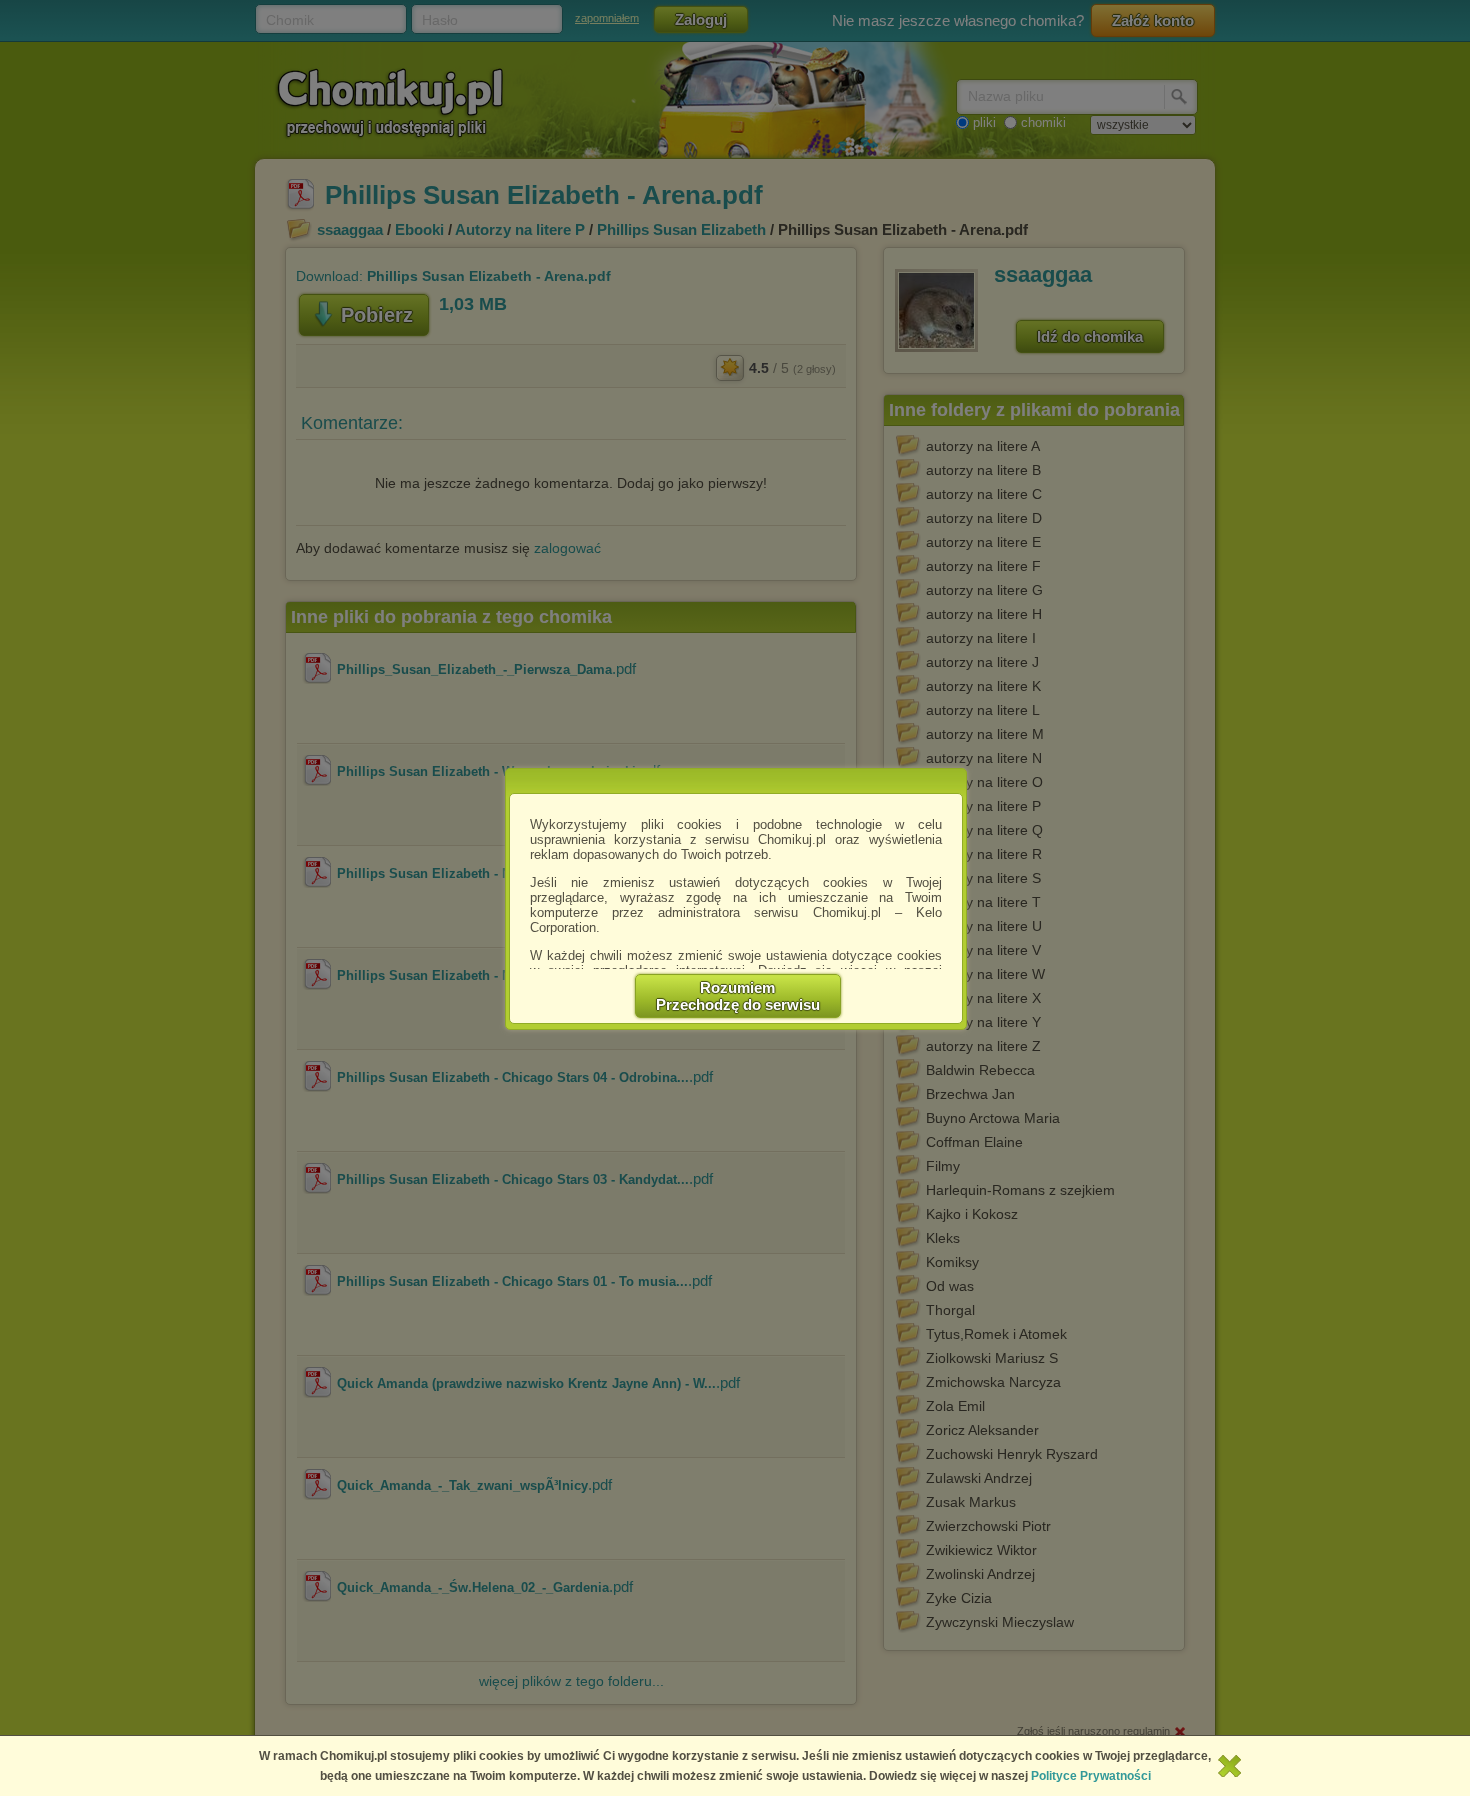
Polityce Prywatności (1091, 1776)
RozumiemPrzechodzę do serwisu (738, 996)
